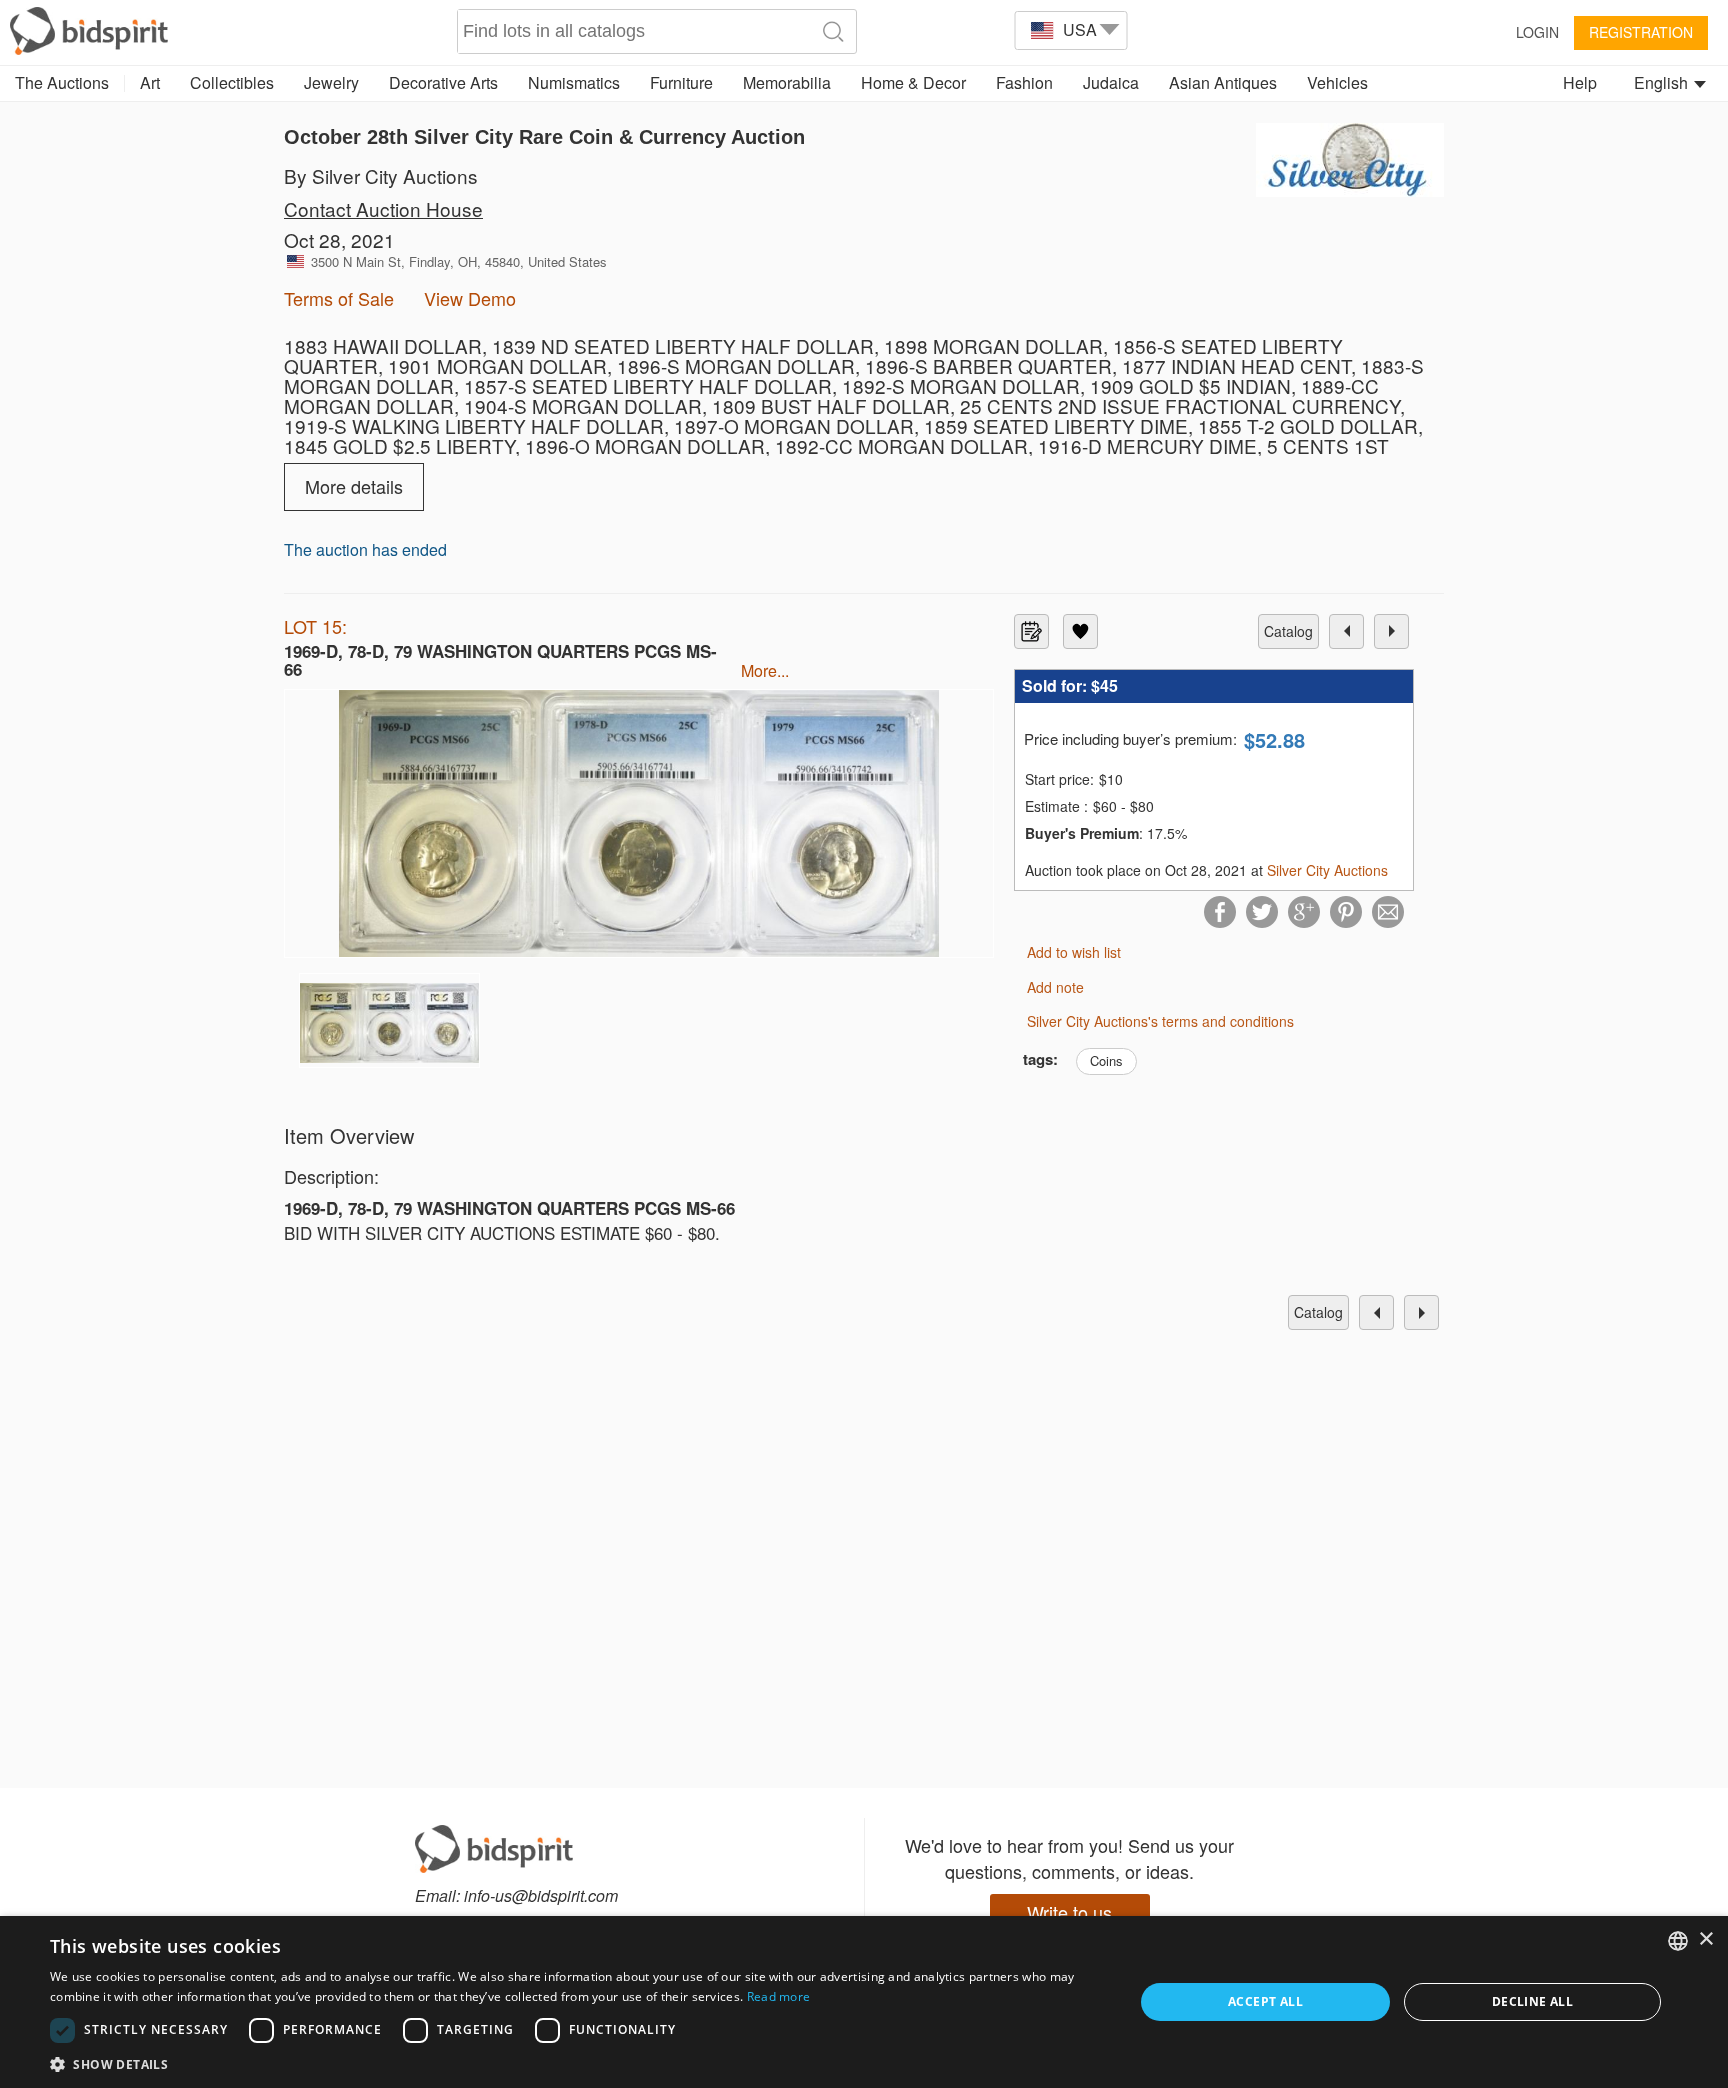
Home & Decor (913, 82)
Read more (779, 1996)
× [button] (1705, 1939)
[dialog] (864, 2002)
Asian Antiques (1223, 82)
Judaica (1111, 82)
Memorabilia (787, 82)
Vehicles (1337, 82)
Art (150, 82)
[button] (576, 2063)
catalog (1288, 631)
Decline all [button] (1532, 2001)
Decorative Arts (443, 82)
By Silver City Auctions (381, 175)
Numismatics (574, 82)
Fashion (1024, 82)
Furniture (681, 82)
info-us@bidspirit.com (541, 1895)
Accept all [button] (1265, 2001)
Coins (1106, 1060)
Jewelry (331, 82)
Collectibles (232, 82)
